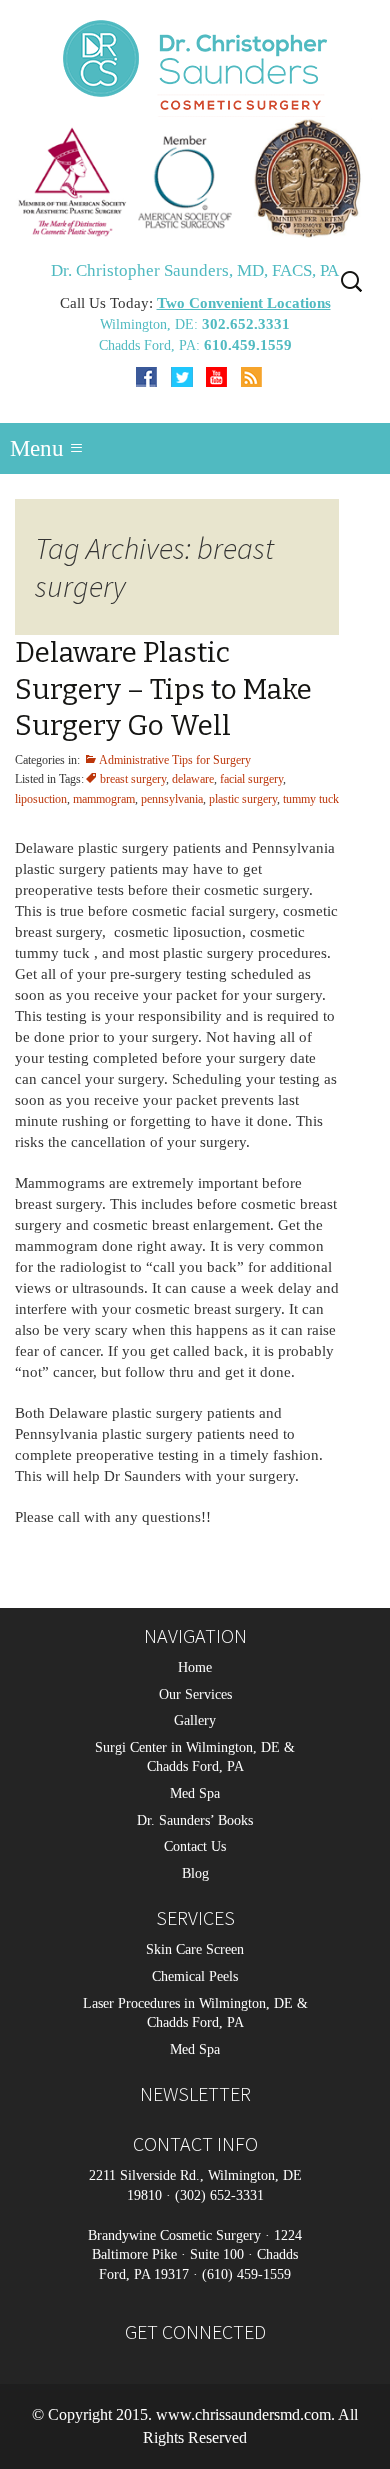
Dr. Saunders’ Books (195, 1820)
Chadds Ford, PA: (151, 345)
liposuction (41, 799)
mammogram (104, 799)
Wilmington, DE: (151, 324)
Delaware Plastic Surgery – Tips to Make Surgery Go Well (163, 689)
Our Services (195, 1694)
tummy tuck (311, 799)
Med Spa (195, 1793)
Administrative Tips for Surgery (175, 760)
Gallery (195, 1721)
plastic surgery (243, 799)
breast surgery (133, 779)
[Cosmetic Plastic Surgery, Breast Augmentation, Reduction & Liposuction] (195, 177)
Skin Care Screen (195, 1950)
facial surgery (251, 779)
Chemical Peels (195, 1976)
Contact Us (195, 1847)
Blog (195, 1873)
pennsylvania (172, 799)
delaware (193, 779)
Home (195, 1667)
